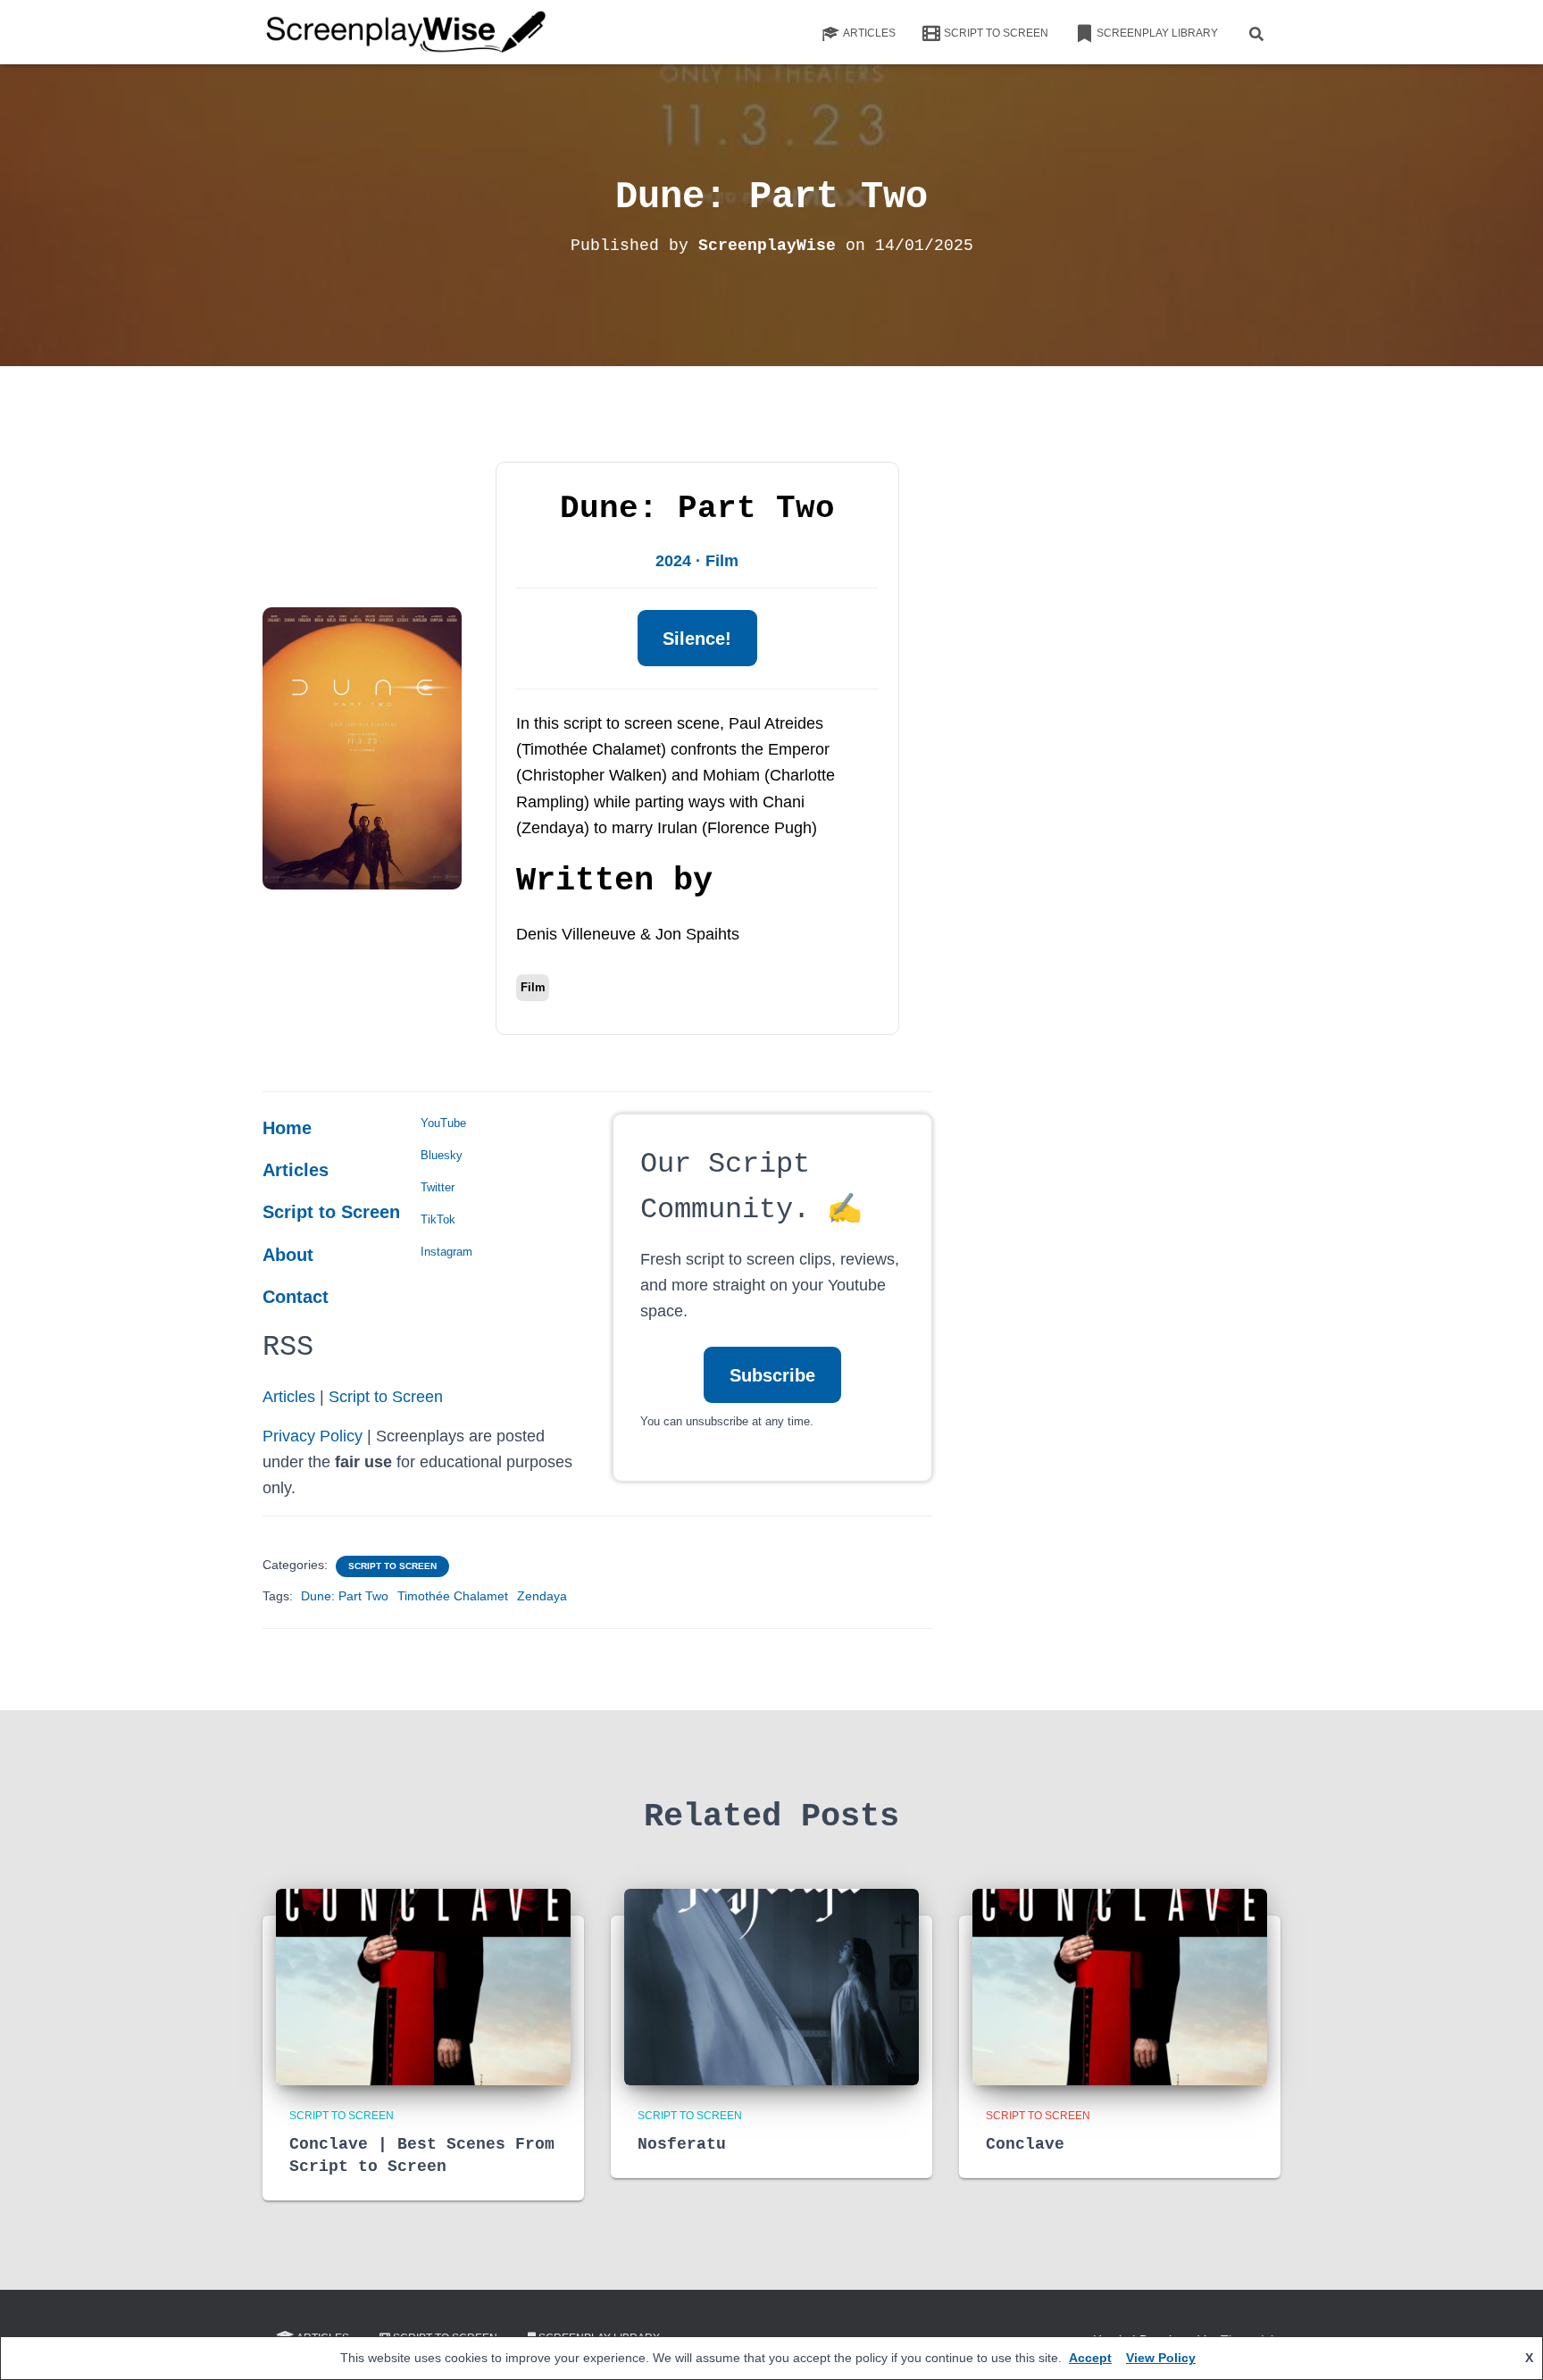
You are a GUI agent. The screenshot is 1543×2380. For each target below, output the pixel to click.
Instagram (446, 1252)
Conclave (1025, 2144)
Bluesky (442, 1155)
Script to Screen (996, 33)
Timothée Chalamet (453, 1596)
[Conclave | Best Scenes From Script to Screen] (423, 1985)
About (288, 1255)
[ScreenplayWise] (407, 32)
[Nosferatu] (771, 1985)
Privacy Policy (313, 1436)
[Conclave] (1120, 1985)
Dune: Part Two (345, 1596)
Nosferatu (682, 2144)
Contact (296, 1297)
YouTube (443, 1123)
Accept (1090, 2358)
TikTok (438, 1219)
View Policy (1161, 2358)
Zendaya (542, 1596)
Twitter (438, 1187)
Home (287, 1128)
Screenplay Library (1157, 33)
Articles (869, 33)
